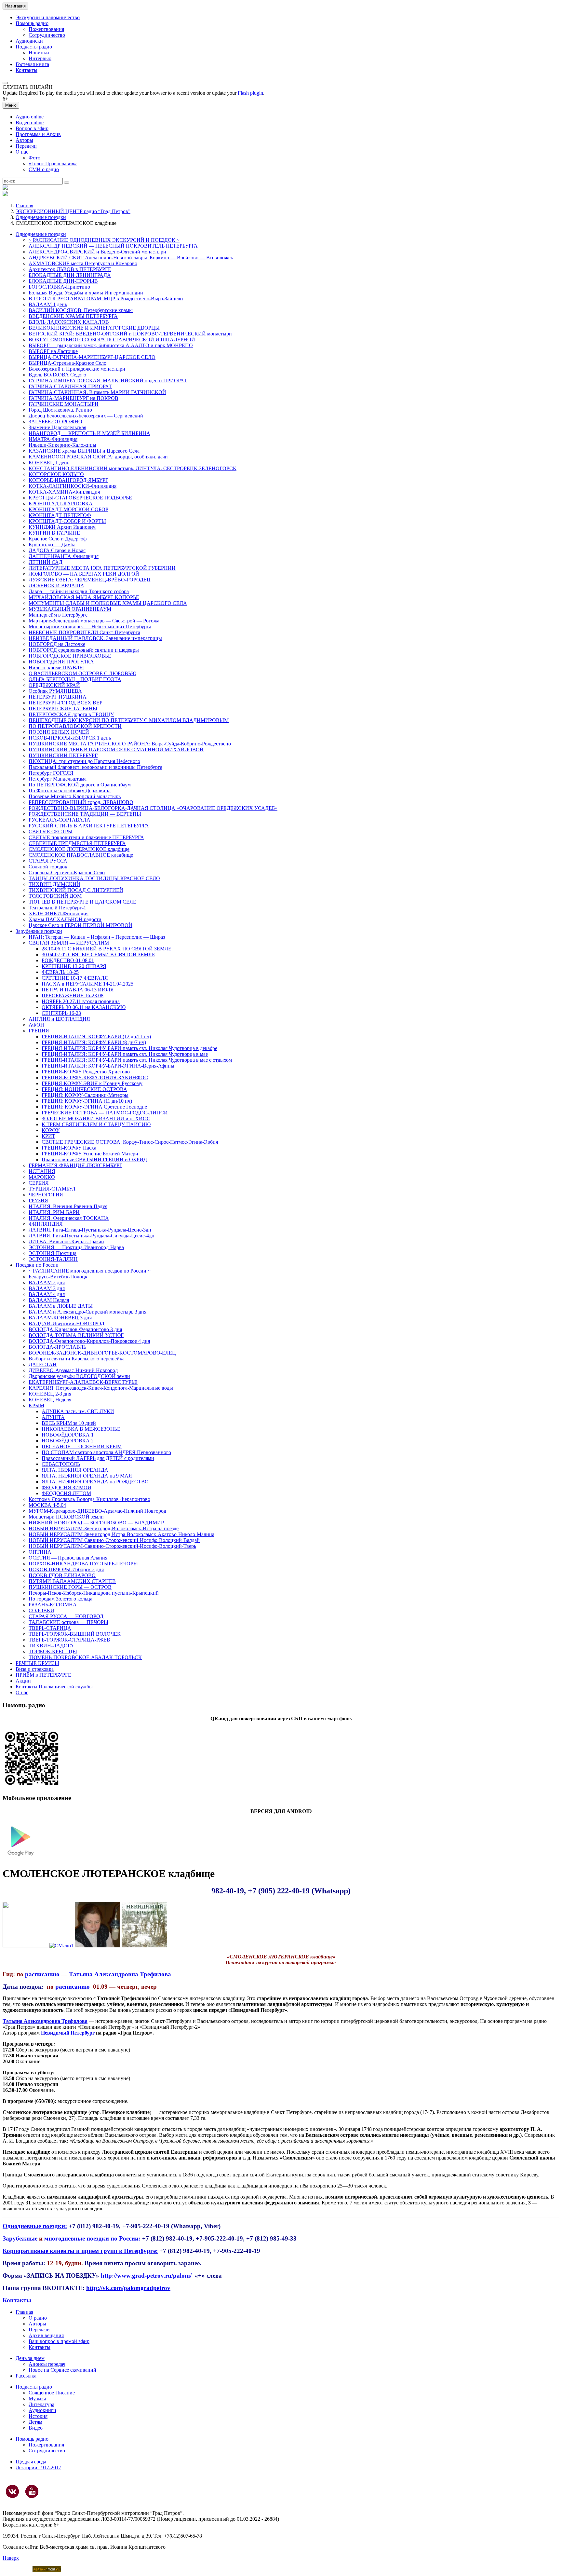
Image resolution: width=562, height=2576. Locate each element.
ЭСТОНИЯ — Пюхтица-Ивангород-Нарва (76, 1247)
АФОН (36, 1025)
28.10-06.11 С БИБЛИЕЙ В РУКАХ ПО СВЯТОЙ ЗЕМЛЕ (107, 949)
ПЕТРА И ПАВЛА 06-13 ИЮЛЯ (78, 990)
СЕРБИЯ (39, 1183)
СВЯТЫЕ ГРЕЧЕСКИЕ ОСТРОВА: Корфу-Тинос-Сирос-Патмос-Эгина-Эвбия (130, 1142)
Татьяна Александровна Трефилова (120, 1974)
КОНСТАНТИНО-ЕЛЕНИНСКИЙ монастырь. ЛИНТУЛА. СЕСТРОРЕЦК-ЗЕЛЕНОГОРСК (133, 468)
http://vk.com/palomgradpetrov (128, 2288)
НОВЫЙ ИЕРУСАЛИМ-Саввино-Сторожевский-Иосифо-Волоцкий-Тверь (112, 1546)
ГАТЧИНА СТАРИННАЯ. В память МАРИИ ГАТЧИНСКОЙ (97, 392)
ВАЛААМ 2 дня (47, 1282)
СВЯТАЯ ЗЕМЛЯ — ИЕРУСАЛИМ (69, 943)
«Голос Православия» (53, 164)
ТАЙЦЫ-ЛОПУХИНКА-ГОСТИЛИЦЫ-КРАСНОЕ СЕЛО (94, 878)
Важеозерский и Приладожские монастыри (77, 369)
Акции (23, 1681)
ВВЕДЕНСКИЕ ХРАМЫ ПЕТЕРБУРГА (73, 316)
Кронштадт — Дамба (52, 545)
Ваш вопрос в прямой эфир (59, 2341)
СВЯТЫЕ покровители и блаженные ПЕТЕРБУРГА (86, 837)
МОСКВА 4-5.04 (47, 1505)
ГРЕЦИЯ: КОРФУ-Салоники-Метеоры (85, 1095)
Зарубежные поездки (39, 931)
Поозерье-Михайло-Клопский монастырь (75, 796)
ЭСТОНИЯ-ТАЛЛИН (53, 1259)
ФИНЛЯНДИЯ (46, 1224)
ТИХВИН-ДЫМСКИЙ (54, 884)
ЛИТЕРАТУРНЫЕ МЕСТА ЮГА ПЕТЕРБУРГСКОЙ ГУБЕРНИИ (102, 568)
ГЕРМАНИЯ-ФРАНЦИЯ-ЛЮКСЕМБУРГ (75, 1165)
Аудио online (30, 117)
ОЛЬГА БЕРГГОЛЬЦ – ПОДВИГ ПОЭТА (75, 679)
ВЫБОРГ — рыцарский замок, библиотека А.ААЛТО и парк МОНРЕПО (111, 345)
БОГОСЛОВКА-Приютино (59, 287)
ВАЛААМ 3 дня (47, 1288)
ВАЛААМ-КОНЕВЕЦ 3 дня (60, 1318)
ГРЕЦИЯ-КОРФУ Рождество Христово (86, 1072)
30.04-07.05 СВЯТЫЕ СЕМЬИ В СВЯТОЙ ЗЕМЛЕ (98, 954)
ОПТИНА (40, 1552)
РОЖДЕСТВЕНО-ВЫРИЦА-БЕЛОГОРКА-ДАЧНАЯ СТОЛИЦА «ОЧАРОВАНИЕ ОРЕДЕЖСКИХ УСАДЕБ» (153, 808)
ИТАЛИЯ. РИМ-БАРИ (54, 1212)
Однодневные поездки (41, 217)
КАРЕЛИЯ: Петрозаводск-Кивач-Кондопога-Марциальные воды (101, 1388)
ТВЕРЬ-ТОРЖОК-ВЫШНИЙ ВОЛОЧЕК (75, 1634)
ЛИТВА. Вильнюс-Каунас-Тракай (66, 1241)
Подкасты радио (34, 47)
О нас (22, 152)
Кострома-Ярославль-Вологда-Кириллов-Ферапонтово (89, 1499)
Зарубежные (21, 2238)
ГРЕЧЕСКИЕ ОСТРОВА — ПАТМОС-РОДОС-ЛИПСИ (105, 1113)
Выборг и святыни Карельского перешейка (77, 1359)
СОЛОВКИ (41, 1610)
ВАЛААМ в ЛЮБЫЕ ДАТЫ (61, 1306)
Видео (36, 2428)
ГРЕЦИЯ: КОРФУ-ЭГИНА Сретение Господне (94, 1107)
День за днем (30, 2358)
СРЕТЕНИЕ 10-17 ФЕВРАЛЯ (75, 978)
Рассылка (26, 2376)
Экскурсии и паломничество (48, 17)
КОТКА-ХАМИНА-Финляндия (64, 492)
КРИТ (48, 1136)
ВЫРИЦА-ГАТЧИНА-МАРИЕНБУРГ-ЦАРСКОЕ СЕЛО (92, 357)
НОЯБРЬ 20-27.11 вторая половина (81, 1001)
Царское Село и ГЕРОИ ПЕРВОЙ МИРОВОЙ (80, 925)
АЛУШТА (53, 1417)
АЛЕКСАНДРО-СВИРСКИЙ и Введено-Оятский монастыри (97, 252)
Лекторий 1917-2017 (38, 2467)
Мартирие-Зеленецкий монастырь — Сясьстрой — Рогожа (94, 621)
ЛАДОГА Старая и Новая (57, 550)
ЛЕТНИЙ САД (46, 562)
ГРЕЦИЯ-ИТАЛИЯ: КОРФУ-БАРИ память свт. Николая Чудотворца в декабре (129, 1048)
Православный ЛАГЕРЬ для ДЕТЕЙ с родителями (98, 1458)
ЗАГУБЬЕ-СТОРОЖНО (55, 422)
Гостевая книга (32, 64)
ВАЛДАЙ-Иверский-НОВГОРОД (67, 1323)
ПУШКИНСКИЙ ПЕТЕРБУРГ (63, 755)
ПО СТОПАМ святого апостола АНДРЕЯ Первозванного (106, 1452)
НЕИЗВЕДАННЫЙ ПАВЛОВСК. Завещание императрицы (95, 638)
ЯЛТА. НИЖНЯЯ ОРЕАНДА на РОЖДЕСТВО (95, 1482)
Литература (41, 2404)
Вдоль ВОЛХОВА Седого (57, 375)
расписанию (42, 1974)
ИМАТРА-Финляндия (53, 439)
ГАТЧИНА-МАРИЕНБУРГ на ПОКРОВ (74, 398)
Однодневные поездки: (35, 2226)
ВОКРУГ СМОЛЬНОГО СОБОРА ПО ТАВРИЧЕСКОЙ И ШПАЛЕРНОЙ (112, 340)
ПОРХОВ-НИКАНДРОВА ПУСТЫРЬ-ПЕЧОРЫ (83, 1564)
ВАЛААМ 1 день (48, 304)
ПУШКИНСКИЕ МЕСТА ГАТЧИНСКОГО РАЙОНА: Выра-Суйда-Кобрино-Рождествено (130, 744)
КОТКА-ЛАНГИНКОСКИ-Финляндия (73, 486)
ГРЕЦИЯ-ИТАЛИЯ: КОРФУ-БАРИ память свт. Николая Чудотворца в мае (125, 1054)
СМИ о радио (44, 169)
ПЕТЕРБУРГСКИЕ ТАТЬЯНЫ (63, 709)
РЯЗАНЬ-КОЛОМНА (53, 1605)
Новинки (39, 53)
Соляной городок (48, 867)
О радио (38, 2318)
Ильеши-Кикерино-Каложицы (62, 445)
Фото (34, 158)
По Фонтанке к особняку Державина (70, 791)
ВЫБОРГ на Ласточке (53, 351)
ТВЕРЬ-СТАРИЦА (50, 1628)
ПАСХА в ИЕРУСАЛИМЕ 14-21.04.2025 (87, 984)
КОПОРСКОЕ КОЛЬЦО (56, 474)
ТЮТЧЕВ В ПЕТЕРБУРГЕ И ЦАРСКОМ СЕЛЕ (82, 902)
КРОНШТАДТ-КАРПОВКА (61, 504)
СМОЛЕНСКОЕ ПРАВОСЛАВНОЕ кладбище (81, 855)
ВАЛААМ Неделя (49, 1300)
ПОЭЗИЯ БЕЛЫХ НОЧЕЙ (59, 732)
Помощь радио (32, 23)
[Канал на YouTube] (32, 2491)
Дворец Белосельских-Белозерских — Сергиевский (86, 416)
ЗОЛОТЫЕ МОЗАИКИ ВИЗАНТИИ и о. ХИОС (96, 1118)
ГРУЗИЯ (38, 1200)
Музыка (37, 2399)
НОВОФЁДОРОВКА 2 (68, 1441)
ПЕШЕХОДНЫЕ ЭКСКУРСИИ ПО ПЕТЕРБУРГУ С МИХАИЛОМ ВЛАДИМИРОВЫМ (129, 720)
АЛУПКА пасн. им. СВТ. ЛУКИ (78, 1411)
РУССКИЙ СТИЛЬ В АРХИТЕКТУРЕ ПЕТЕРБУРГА (89, 826)
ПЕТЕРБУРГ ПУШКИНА (58, 697)
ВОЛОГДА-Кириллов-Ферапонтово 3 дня (75, 1329)
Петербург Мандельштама (58, 779)
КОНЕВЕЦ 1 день (49, 463)
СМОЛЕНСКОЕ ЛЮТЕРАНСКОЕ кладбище (79, 849)
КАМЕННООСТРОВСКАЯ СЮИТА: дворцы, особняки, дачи (98, 457)
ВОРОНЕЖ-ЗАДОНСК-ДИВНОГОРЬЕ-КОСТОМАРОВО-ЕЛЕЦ (102, 1353)
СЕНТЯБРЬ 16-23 (61, 1013)
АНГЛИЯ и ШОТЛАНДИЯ (59, 1019)
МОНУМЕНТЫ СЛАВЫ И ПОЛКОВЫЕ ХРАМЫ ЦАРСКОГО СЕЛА (108, 603)
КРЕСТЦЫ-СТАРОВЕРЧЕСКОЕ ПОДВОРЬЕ (80, 498)
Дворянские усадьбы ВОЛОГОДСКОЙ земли (79, 1376)
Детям (35, 2422)
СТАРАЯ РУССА (48, 861)
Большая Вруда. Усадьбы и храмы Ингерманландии (86, 293)
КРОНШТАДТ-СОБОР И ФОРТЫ (67, 521)
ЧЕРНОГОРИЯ (46, 1195)
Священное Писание (52, 2393)
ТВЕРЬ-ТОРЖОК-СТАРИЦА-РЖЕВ (69, 1640)
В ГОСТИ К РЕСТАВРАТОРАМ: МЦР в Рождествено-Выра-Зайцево (106, 299)
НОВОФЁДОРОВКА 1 (68, 1435)
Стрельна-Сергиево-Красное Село (67, 872)
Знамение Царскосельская (57, 427)
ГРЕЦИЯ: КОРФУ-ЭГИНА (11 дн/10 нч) (87, 1101)
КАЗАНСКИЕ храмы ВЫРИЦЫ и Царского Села (84, 451)
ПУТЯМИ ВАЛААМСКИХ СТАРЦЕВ (72, 1581)
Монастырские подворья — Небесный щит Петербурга (90, 627)
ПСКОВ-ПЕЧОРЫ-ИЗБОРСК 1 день (70, 738)
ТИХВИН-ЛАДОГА (51, 1646)
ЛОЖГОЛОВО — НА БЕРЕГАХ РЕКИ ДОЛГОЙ (84, 574)
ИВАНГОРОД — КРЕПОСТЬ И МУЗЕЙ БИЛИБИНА (89, 433)
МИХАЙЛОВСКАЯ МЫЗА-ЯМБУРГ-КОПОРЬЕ (84, 597)
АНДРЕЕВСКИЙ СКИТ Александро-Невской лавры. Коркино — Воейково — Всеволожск (131, 258)
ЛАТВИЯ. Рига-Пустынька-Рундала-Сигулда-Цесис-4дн (92, 1236)
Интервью (40, 58)
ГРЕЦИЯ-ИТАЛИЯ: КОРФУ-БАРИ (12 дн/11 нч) (96, 1036)
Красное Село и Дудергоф (58, 539)
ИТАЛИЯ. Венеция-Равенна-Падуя (68, 1206)
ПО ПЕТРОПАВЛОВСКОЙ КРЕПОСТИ (75, 726)
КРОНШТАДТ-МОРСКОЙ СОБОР (68, 509)
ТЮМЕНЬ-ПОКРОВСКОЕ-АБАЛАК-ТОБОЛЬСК (85, 1657)
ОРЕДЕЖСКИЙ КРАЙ (54, 685)
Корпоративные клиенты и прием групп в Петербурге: (80, 2251)
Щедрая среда (31, 2462)
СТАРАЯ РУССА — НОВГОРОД (66, 1616)
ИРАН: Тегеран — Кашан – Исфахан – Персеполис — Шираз (97, 937)
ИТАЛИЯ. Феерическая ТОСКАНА (69, 1218)
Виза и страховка (35, 1669)
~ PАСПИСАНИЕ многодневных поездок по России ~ (90, 1271)
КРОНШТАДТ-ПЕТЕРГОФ (60, 515)
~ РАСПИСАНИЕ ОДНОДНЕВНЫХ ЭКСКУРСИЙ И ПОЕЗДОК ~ (104, 240)
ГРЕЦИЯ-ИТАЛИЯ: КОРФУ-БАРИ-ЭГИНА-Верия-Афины (108, 1066)
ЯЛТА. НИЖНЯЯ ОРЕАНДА (75, 1470)
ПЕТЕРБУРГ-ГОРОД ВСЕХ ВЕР (66, 703)
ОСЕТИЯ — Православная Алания (68, 1558)
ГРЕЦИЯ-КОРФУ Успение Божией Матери (90, 1154)
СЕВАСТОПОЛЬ (61, 1464)
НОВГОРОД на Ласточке (57, 644)
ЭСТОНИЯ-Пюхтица (53, 1253)
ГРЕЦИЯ (39, 1031)
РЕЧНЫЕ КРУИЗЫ (37, 1663)
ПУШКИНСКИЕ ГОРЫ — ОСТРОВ (70, 1587)
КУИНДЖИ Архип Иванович (62, 527)
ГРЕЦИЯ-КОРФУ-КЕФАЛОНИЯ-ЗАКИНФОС (95, 1077)
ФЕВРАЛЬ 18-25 (60, 972)
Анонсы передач (47, 2364)
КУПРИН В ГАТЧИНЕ (54, 533)
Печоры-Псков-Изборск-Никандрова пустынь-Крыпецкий (94, 1593)
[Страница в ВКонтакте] (12, 2491)
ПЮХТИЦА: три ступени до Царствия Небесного (84, 761)
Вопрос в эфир (32, 128)
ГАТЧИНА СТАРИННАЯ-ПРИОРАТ (70, 386)
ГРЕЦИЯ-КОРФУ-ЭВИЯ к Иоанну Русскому (92, 1083)
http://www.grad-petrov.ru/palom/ (146, 2276)
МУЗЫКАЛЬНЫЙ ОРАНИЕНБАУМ (70, 609)
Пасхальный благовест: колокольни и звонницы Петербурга (95, 767)
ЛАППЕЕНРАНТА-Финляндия (64, 556)
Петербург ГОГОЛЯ (51, 773)
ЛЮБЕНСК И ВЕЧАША (56, 586)
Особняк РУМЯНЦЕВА (55, 691)
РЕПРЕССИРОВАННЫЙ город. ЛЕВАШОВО (81, 802)
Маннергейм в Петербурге (58, 615)
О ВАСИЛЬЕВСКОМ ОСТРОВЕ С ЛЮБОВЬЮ (82, 673)
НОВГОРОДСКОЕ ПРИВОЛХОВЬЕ (70, 656)
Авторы (24, 140)
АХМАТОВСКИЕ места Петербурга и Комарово (83, 263)
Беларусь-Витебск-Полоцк (58, 1277)
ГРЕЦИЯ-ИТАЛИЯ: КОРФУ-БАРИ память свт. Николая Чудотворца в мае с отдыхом (137, 1060)
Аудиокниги (42, 2410)
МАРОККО (42, 1177)
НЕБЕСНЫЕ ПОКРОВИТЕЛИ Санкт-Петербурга (84, 632)
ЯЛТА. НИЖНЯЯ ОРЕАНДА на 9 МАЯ (87, 1476)
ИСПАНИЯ (42, 1171)
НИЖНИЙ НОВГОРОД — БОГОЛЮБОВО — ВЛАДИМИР (96, 1523)
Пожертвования (46, 29)
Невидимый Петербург (68, 2033)
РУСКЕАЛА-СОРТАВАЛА (60, 820)
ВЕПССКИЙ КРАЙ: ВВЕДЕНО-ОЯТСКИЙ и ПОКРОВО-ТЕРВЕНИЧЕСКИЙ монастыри (130, 334)
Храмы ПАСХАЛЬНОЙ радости (65, 919)
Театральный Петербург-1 (57, 908)
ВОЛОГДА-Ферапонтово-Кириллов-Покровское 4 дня (89, 1341)
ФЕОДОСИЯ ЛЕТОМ (66, 1493)
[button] (5, 83)
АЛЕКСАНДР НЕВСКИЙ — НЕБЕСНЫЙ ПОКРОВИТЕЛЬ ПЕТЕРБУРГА (113, 246)
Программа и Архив (38, 134)
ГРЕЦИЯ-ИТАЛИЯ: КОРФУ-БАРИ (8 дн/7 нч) (94, 1042)
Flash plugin (250, 93)
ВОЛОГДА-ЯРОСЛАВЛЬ (57, 1347)
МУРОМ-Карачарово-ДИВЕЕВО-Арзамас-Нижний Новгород (97, 1511)
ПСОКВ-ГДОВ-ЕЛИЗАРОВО (62, 1575)
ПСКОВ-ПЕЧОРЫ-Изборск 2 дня (66, 1569)
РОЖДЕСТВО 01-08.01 (68, 960)
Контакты (27, 70)
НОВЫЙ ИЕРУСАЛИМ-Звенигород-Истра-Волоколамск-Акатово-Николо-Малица (121, 1534)
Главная (24, 205)
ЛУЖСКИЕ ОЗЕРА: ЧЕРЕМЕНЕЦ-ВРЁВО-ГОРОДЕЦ (90, 580)
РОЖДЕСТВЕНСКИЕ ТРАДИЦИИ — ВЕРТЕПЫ (85, 814)
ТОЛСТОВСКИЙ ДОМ (55, 896)
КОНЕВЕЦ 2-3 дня (50, 1394)
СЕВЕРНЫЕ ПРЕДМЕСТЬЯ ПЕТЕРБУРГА (77, 843)
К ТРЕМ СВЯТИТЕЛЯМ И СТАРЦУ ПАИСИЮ (96, 1124)
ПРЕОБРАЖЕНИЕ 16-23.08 (73, 995)
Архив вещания (46, 2335)
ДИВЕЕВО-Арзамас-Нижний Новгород (73, 1370)
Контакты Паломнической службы (54, 1687)
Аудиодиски (29, 41)
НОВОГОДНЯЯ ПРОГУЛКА (61, 662)
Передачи (26, 146)
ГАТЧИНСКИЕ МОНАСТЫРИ (64, 404)
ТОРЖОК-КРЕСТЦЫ (53, 1651)
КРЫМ (36, 1405)
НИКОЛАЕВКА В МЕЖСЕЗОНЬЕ (81, 1429)
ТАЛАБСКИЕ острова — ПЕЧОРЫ (68, 1622)
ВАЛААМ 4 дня (47, 1294)
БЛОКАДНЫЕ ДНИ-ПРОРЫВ (63, 281)
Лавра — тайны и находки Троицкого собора (79, 591)
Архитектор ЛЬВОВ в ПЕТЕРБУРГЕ (70, 269)
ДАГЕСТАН (43, 1364)
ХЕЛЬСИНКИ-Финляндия (59, 913)
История (38, 2416)
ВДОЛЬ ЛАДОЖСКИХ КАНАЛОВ (69, 322)
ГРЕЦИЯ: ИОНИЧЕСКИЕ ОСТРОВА (84, 1089)
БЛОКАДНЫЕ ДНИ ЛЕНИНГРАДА (70, 275)
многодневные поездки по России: (92, 2238)
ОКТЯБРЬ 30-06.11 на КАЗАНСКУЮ (84, 1007)
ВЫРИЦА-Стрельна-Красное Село (67, 363)
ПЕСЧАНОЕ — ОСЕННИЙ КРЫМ (82, 1446)
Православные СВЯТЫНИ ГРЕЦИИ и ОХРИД (94, 1159)
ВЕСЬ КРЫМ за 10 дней (69, 1423)
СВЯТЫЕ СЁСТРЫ (51, 831)
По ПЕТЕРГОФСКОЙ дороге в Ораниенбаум (80, 785)
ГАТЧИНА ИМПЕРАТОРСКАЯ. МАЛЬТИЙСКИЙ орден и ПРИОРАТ (108, 381)
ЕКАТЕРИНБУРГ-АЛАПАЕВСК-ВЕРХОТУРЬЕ (83, 1382)
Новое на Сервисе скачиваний (62, 2370)
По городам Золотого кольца (60, 1599)
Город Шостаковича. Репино (60, 410)
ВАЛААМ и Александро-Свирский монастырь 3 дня (87, 1312)
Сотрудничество (47, 35)
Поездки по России (37, 1265)
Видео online (30, 123)
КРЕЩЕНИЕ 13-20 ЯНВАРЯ (74, 966)
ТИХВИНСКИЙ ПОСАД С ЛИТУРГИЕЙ (76, 890)
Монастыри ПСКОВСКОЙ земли (66, 1517)
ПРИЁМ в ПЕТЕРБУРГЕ (43, 1675)
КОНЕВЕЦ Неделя (50, 1400)
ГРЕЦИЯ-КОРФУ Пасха (69, 1148)
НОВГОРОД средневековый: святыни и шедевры (84, 650)
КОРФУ (51, 1130)
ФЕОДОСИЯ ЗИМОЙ (67, 1487)
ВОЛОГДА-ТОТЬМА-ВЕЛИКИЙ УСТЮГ (76, 1335)
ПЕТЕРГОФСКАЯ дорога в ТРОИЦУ (71, 714)
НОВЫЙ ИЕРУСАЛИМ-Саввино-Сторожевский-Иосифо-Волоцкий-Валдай (114, 1540)
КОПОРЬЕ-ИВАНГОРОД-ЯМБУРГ (68, 480)
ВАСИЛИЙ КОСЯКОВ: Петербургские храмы (81, 310)
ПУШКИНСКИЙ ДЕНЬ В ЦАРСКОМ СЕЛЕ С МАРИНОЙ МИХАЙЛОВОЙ (116, 750)
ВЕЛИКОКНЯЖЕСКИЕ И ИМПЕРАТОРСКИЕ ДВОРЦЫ (94, 328)
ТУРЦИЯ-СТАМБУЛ (52, 1189)
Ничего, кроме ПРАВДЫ (56, 668)
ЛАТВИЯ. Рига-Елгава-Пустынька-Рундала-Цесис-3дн (90, 1230)
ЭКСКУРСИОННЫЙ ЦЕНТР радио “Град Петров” (73, 211)
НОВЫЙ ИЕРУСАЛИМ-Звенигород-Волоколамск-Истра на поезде (104, 1528)
